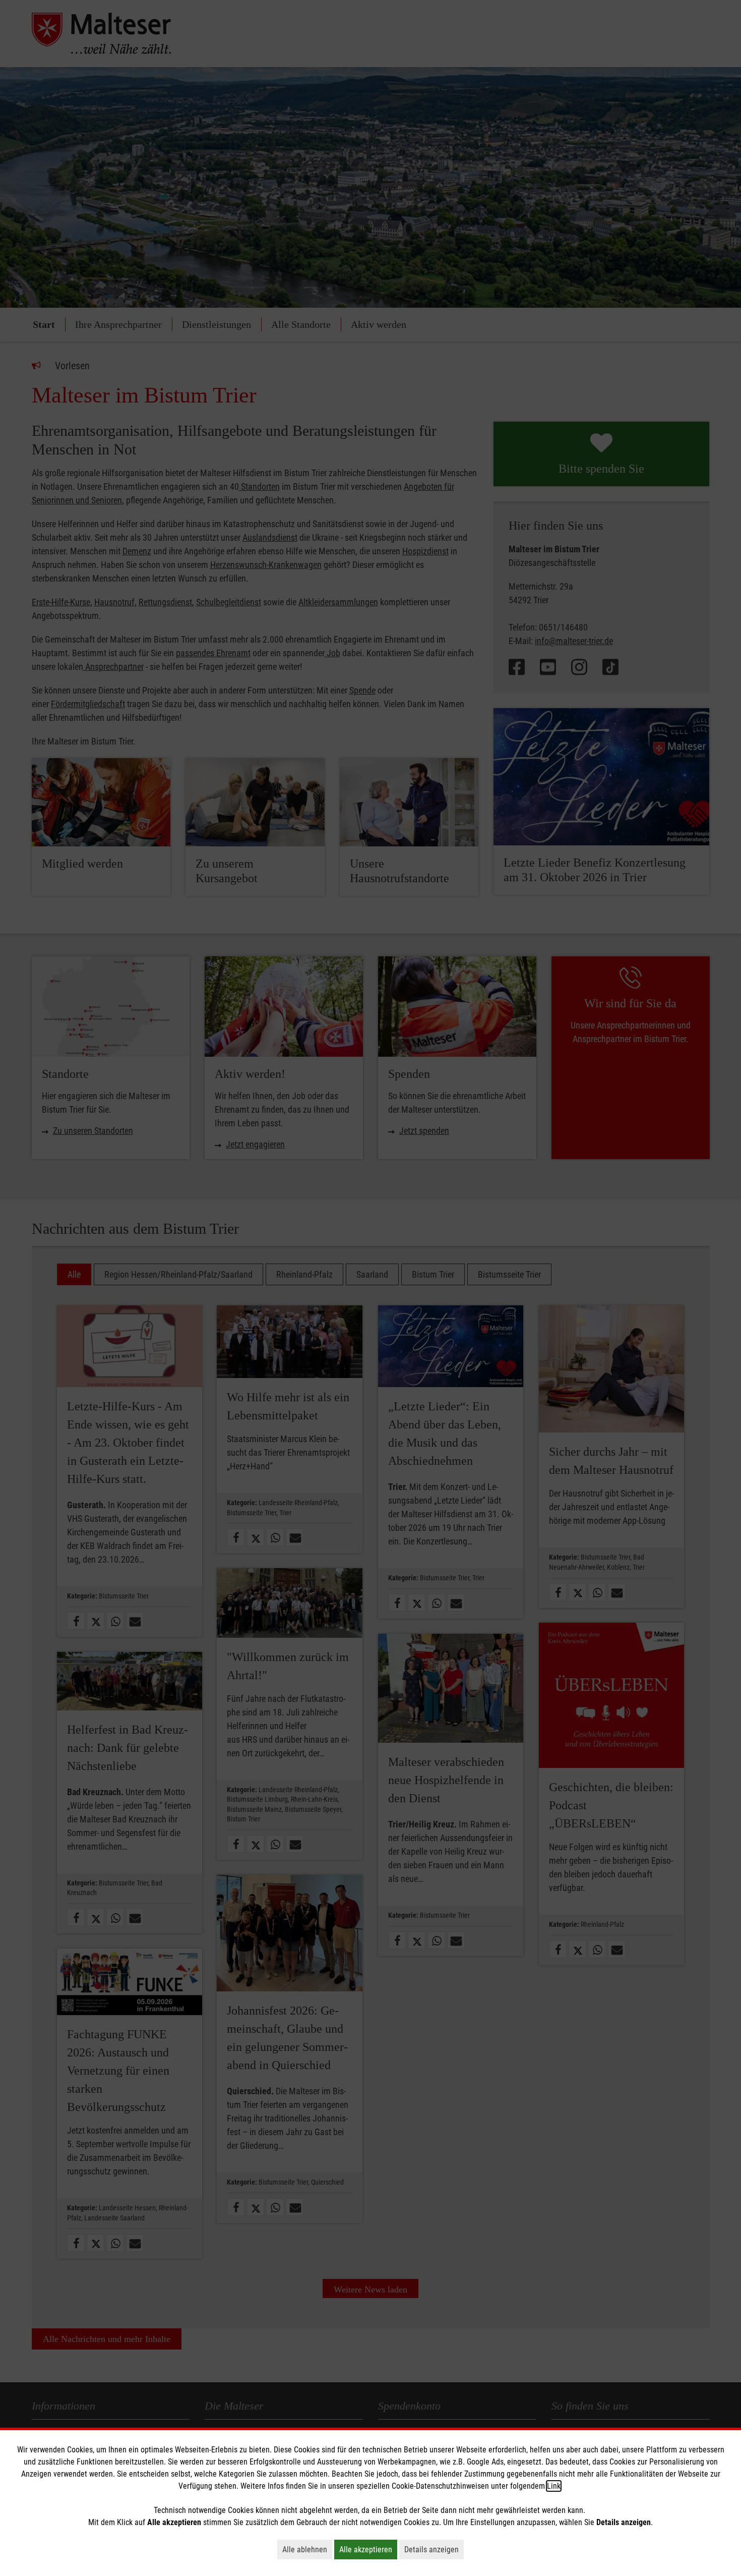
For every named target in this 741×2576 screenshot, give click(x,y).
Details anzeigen (434, 2549)
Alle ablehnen (307, 2549)
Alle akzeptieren (368, 2549)
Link (554, 2486)
